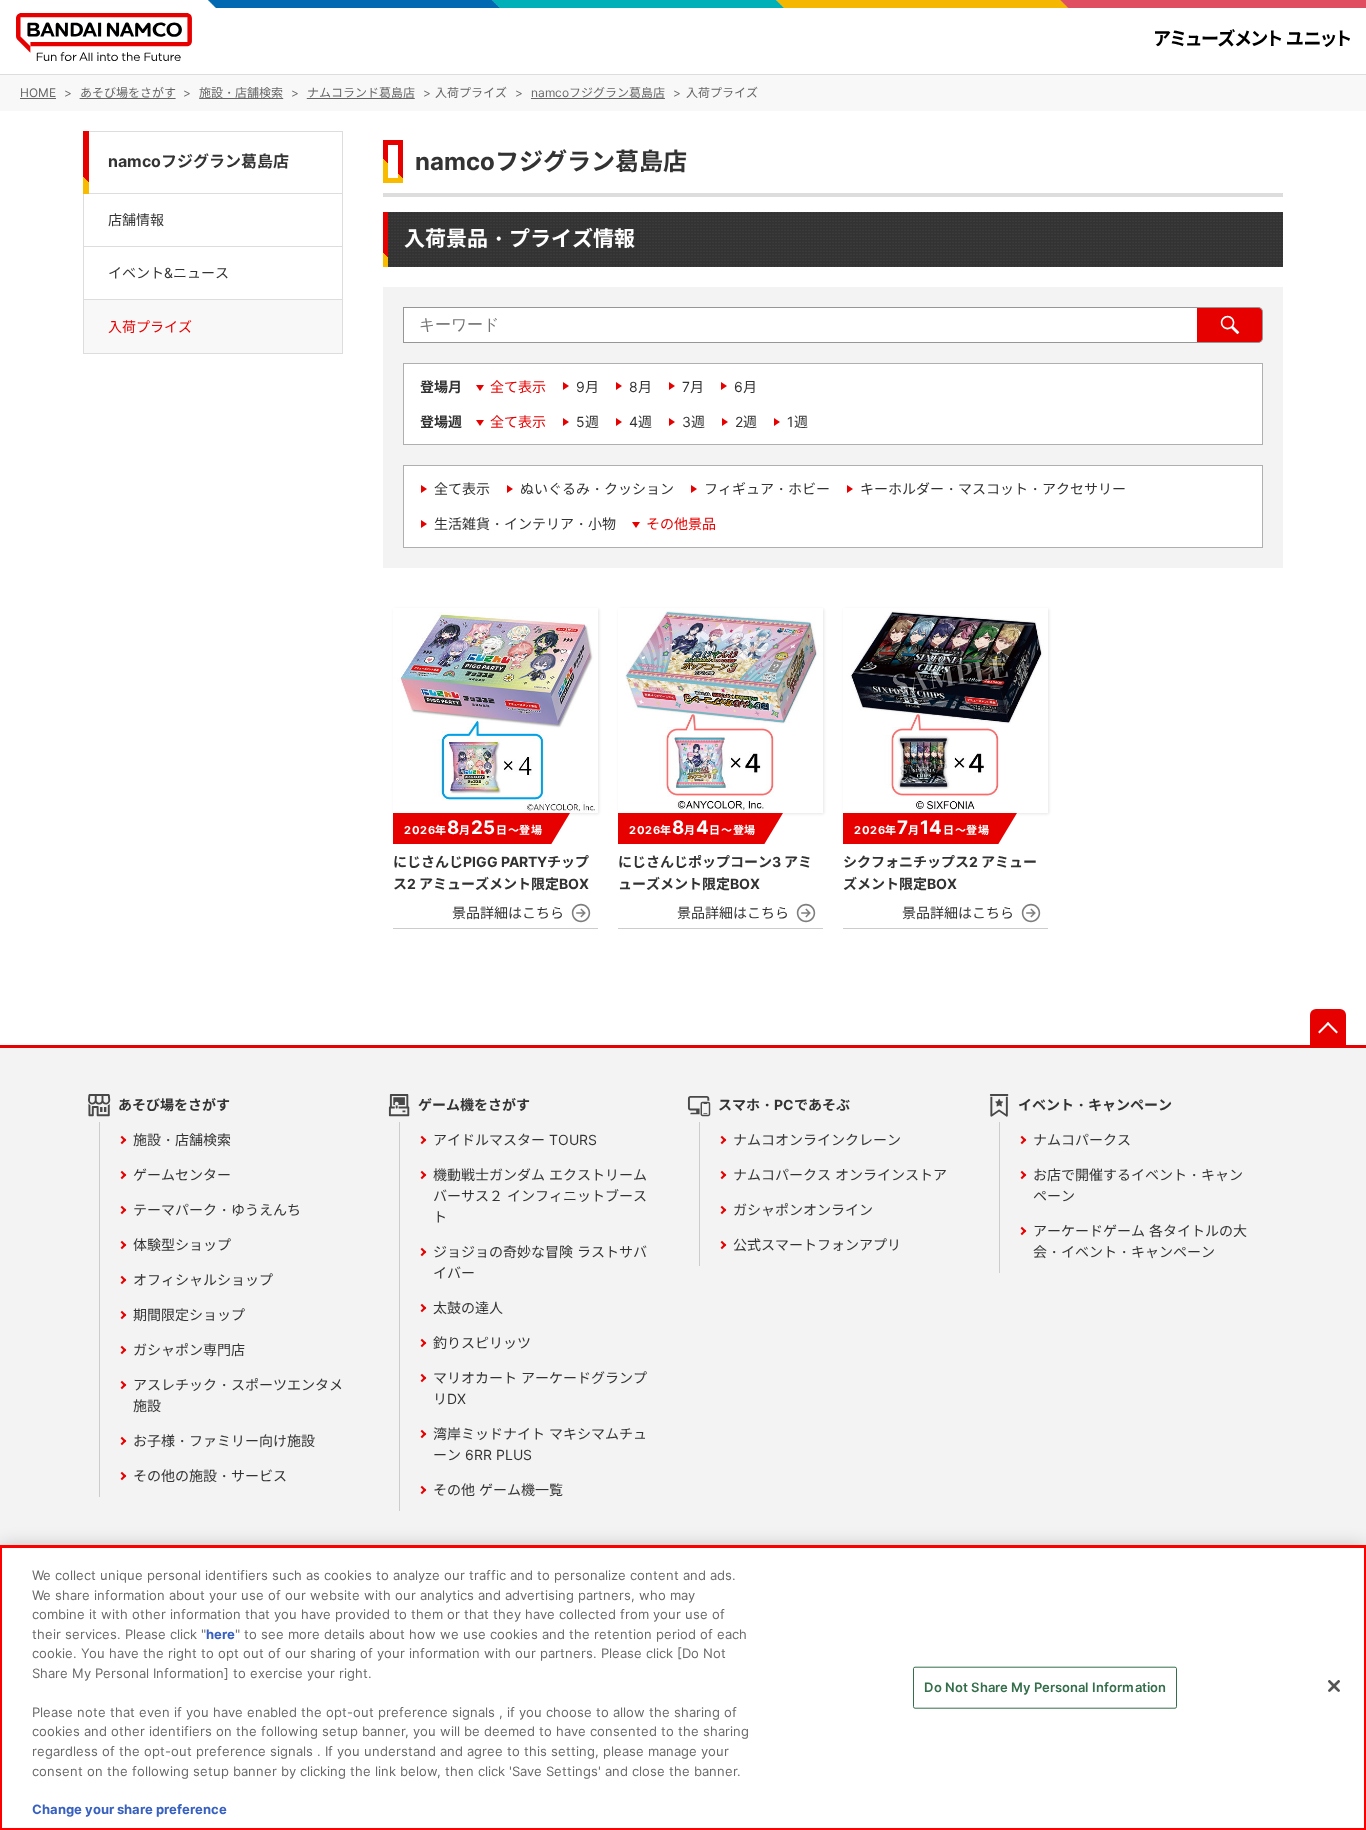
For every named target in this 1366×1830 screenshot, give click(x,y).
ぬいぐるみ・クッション (597, 488)
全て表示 (518, 386)
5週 (587, 421)
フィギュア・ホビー (767, 488)
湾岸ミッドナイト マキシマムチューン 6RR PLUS (540, 1444)
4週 (640, 421)
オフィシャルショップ (203, 1279)
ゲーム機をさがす (474, 1104)
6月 (745, 386)
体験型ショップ (182, 1244)
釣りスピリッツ (482, 1342)
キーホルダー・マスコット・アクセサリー (993, 488)
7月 (693, 386)
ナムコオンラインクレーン (817, 1139)
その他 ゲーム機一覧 (498, 1489)
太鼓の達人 (468, 1307)
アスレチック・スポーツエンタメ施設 (238, 1395)
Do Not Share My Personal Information (1045, 1687)
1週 (797, 421)
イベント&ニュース (168, 272)
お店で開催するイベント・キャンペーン (1138, 1185)
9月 (587, 386)
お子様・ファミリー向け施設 (224, 1440)
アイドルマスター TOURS (515, 1139)
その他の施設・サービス (210, 1475)
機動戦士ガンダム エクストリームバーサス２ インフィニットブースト (540, 1195)
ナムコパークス (1082, 1139)
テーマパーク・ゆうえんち (217, 1209)
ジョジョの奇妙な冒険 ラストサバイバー (540, 1262)
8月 (640, 386)
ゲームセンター (182, 1174)
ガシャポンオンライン (803, 1209)
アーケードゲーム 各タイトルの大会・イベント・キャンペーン (1140, 1241)
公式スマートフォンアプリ (817, 1244)
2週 (746, 421)
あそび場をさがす (174, 1104)
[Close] (1334, 1686)
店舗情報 (136, 218)
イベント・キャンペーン (1095, 1104)
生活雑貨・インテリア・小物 (525, 523)
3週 (693, 421)
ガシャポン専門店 (189, 1349)
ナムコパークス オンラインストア (840, 1174)
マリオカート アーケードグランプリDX (540, 1388)
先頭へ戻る (1328, 1027)
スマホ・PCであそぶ (784, 1104)
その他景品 (681, 523)
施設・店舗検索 (182, 1139)
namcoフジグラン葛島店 (198, 161)
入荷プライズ (150, 326)
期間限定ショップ (189, 1314)
